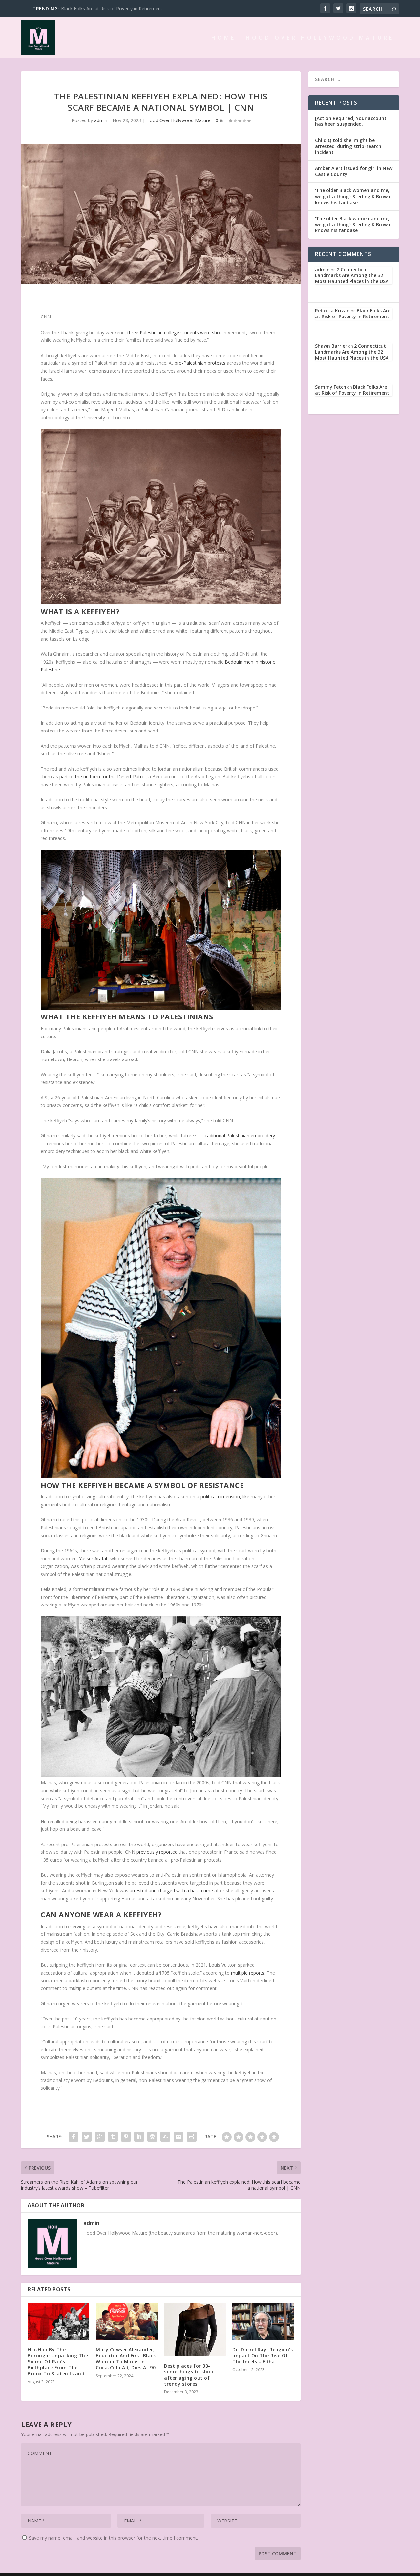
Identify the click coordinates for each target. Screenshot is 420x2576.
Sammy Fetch (331, 387)
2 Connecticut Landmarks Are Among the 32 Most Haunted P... (128, 8)
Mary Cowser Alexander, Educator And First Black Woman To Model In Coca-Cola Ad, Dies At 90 (126, 2359)
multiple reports (248, 1973)
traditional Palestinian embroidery (239, 1135)
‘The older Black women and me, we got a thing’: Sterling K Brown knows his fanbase (353, 196)
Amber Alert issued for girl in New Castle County (354, 171)
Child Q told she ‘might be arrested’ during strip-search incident (348, 146)
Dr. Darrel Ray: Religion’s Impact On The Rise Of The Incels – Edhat (262, 2356)
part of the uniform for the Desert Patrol (103, 777)
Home (224, 38)
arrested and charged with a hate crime (171, 1891)
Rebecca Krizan (332, 310)
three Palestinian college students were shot (174, 332)
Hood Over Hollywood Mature (320, 38)
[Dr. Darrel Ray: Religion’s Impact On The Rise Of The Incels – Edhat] (263, 2322)
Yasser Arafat (93, 1558)
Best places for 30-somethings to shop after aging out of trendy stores (189, 2375)
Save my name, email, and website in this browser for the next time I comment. (113, 2538)
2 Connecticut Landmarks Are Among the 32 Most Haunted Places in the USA (352, 275)
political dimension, (221, 1497)
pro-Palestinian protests (200, 363)
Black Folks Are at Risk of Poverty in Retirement (353, 313)
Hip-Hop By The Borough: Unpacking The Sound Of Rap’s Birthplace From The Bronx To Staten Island (58, 2362)
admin (101, 120)
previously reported (157, 1852)
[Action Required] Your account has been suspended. (351, 121)
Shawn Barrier (331, 346)
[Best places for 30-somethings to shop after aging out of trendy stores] (195, 2330)
